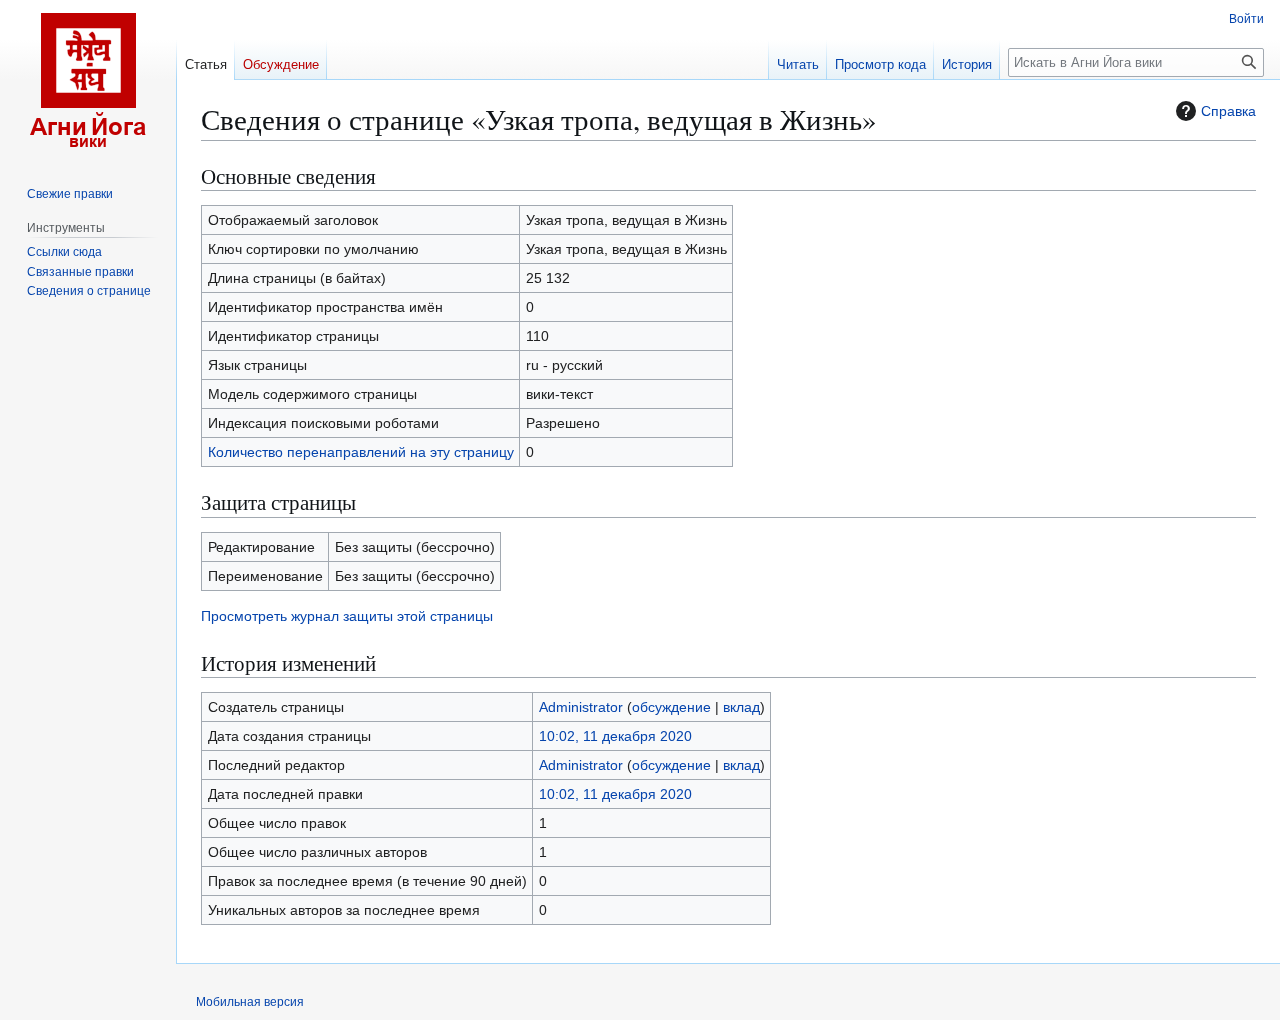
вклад (741, 707)
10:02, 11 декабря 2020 (615, 736)
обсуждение (671, 707)
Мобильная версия (250, 1002)
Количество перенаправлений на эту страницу (361, 452)
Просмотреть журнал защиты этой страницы (347, 616)
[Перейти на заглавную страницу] (88, 80)
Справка (1228, 111)
